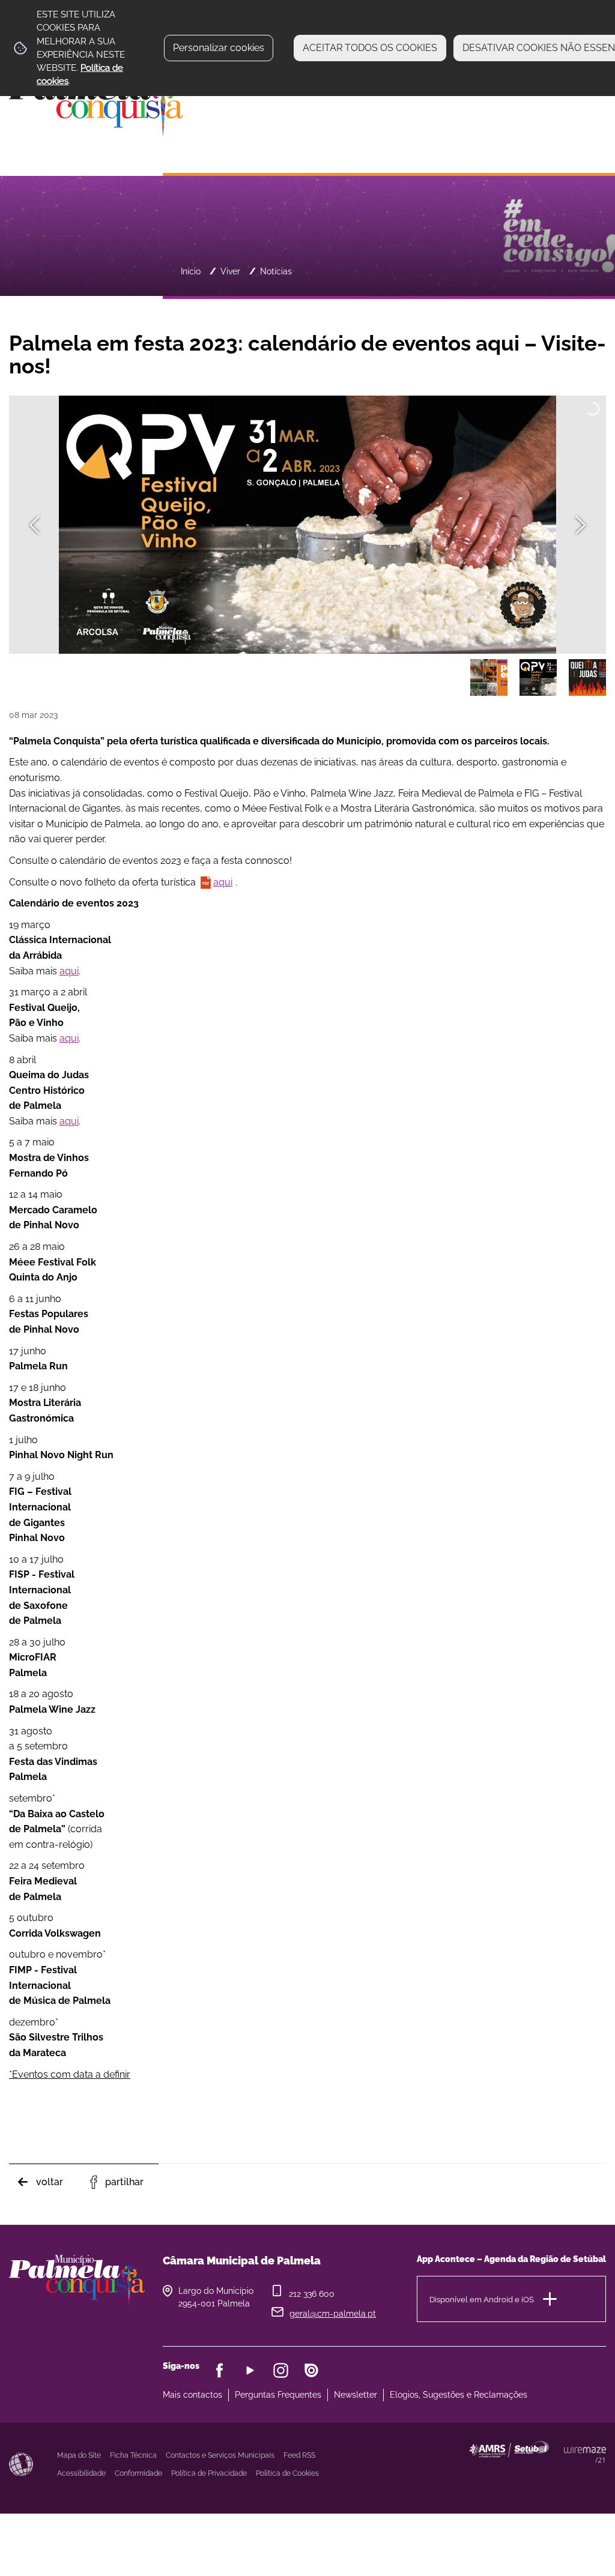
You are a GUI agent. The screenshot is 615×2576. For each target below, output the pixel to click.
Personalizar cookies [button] (219, 48)
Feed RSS (299, 2455)
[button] (489, 678)
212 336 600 (312, 2294)
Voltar (50, 2182)
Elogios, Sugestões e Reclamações (459, 2395)
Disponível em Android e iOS (482, 2299)
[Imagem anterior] (35, 525)
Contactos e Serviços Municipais (220, 2455)
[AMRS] (564, 2473)
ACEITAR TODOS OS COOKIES (370, 48)
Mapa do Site (79, 2455)
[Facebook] (220, 2370)
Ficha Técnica (133, 2455)
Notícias (276, 271)
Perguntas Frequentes (278, 2395)
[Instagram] (281, 2370)
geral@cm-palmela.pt (333, 2314)
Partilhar (124, 2182)
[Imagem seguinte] (580, 525)
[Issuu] (311, 2370)
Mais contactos (192, 2395)
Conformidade (138, 2473)
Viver (230, 271)
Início (191, 271)
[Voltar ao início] (96, 102)
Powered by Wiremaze (585, 2455)
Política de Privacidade (209, 2473)
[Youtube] (250, 2370)
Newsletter (356, 2395)
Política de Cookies (287, 2473)
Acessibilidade (21, 2464)
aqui (223, 882)
